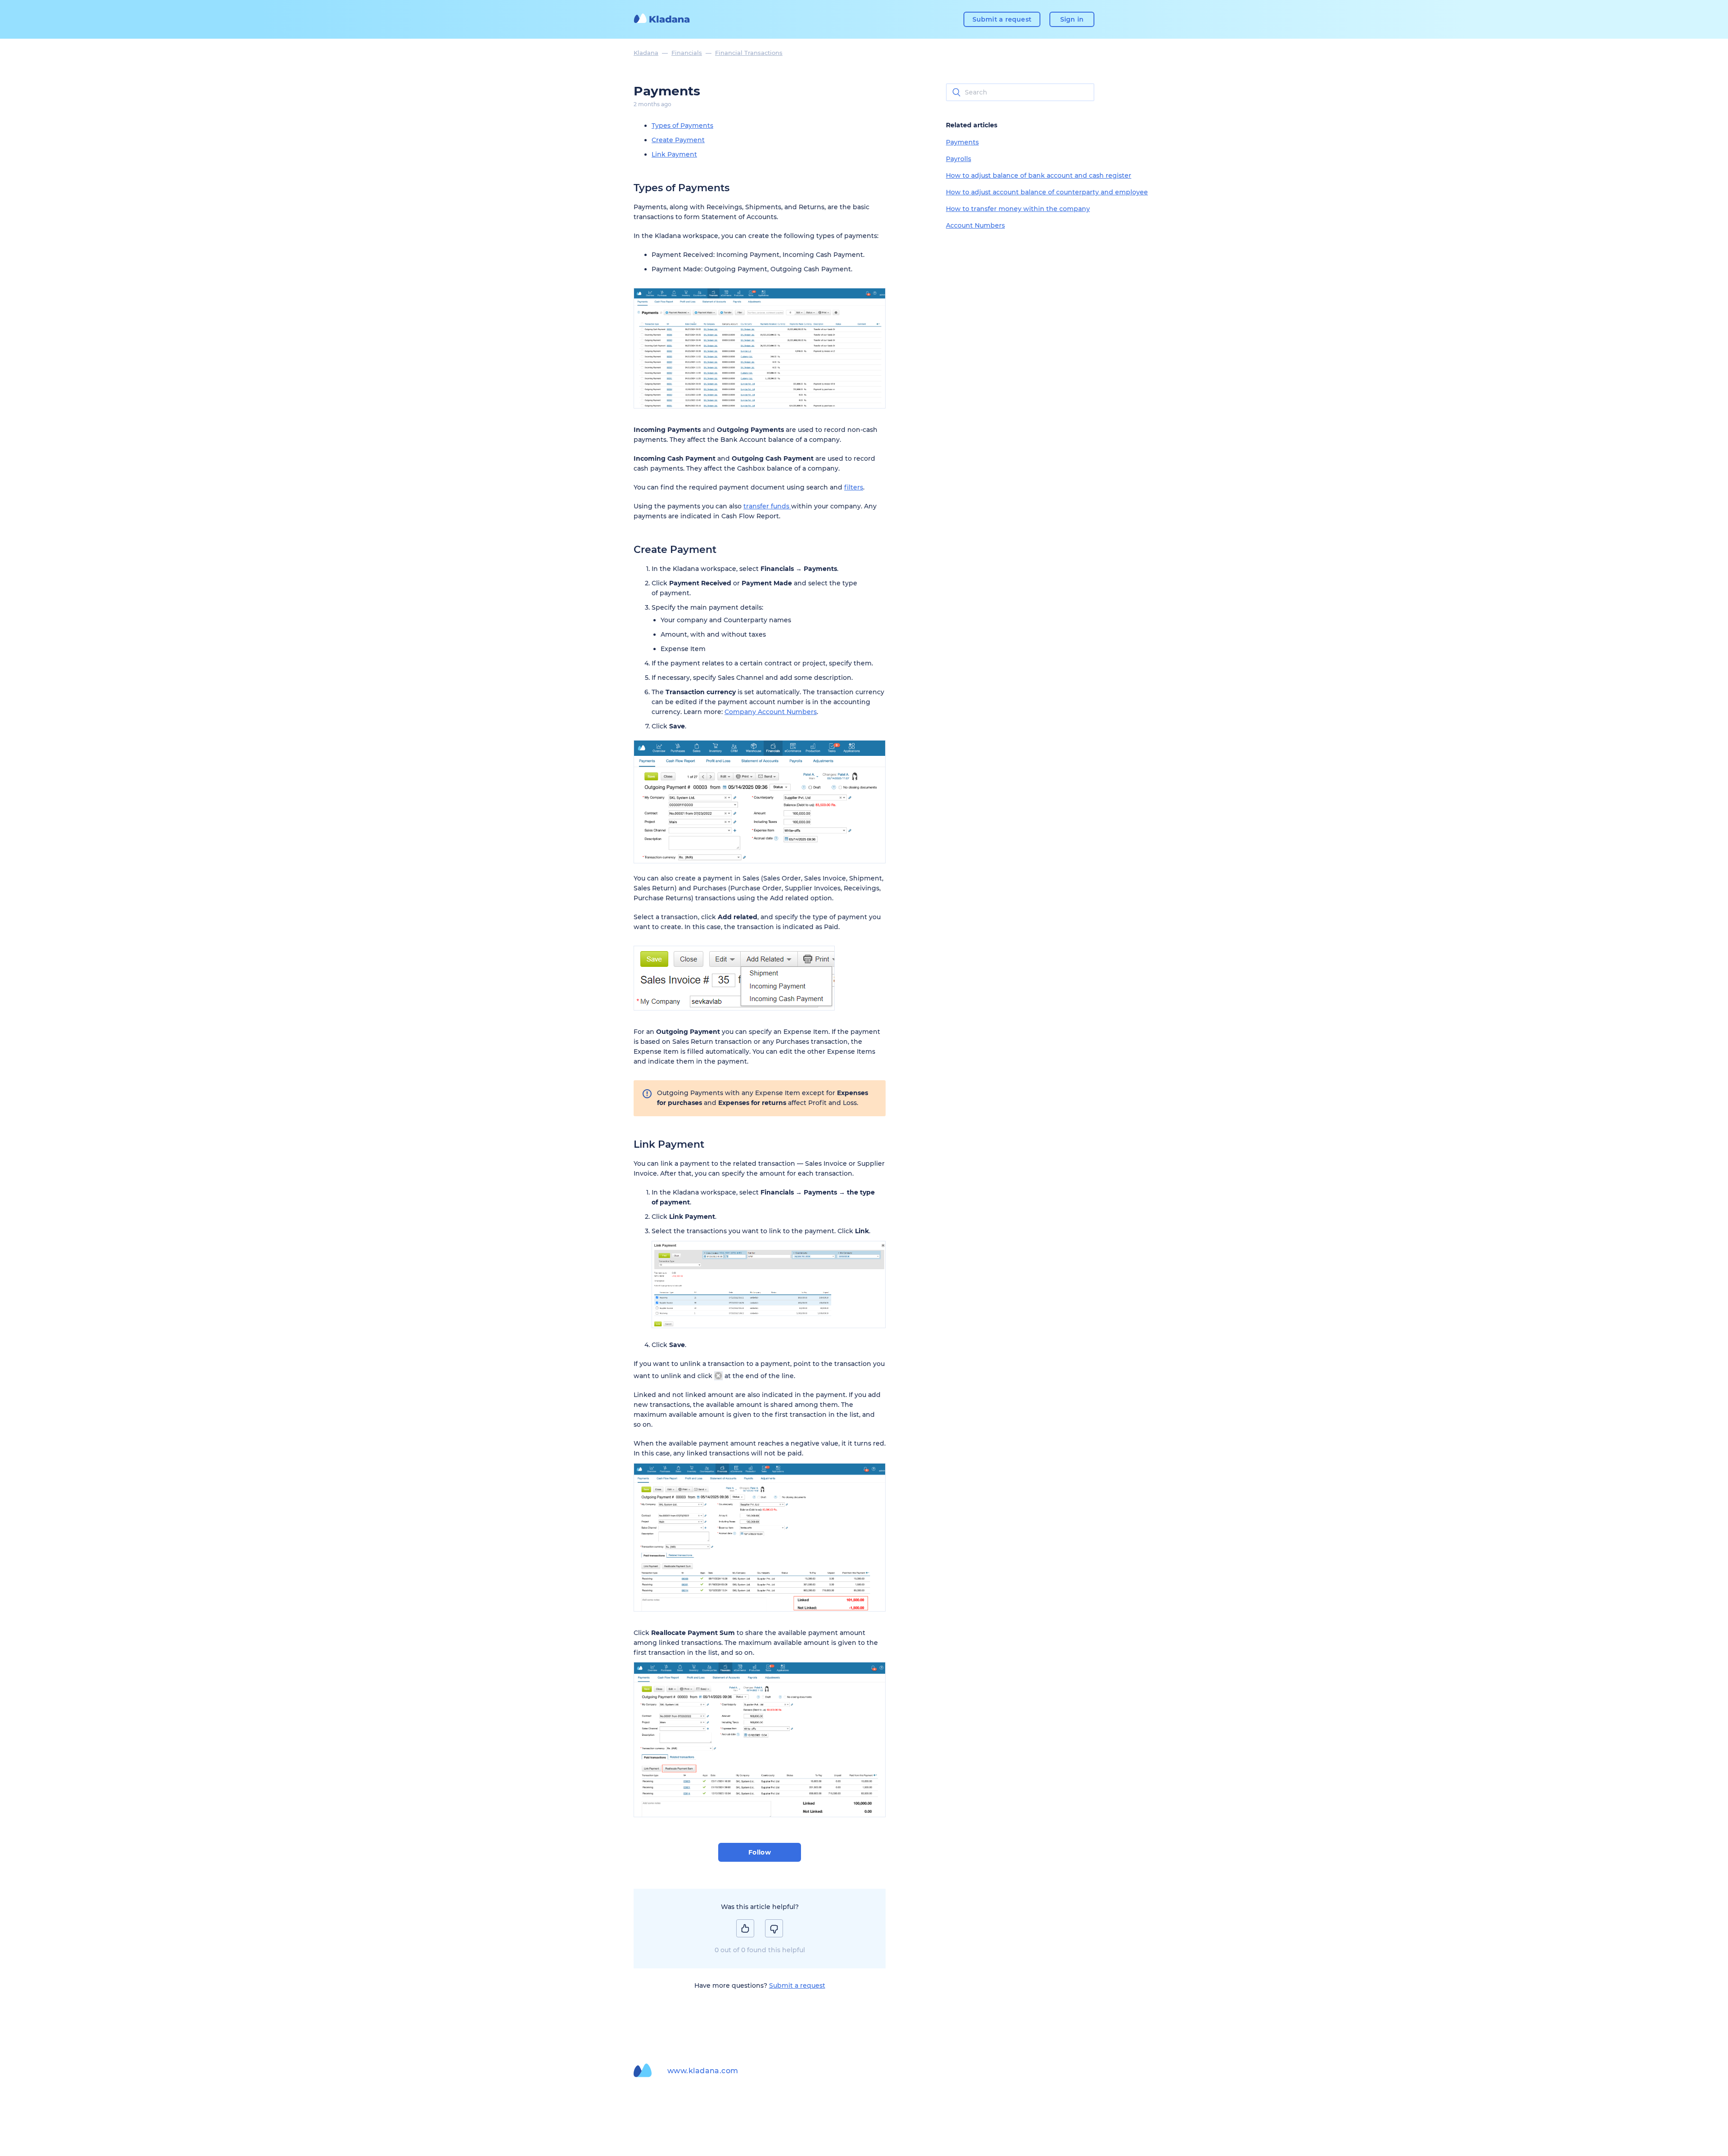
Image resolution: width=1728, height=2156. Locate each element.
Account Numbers (975, 225)
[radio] (745, 1928)
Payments (962, 142)
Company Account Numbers (771, 712)
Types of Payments (682, 126)
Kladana (646, 53)
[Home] (662, 19)
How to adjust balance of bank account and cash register (1039, 175)
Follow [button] (760, 1852)
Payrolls (958, 159)
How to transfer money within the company (1018, 209)
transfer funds (767, 506)
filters (854, 487)
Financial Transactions (749, 53)
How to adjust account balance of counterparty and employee (1047, 192)
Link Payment (674, 154)
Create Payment (678, 140)
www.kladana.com (703, 2071)
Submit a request (1002, 19)
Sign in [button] (1072, 19)
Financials (687, 53)
